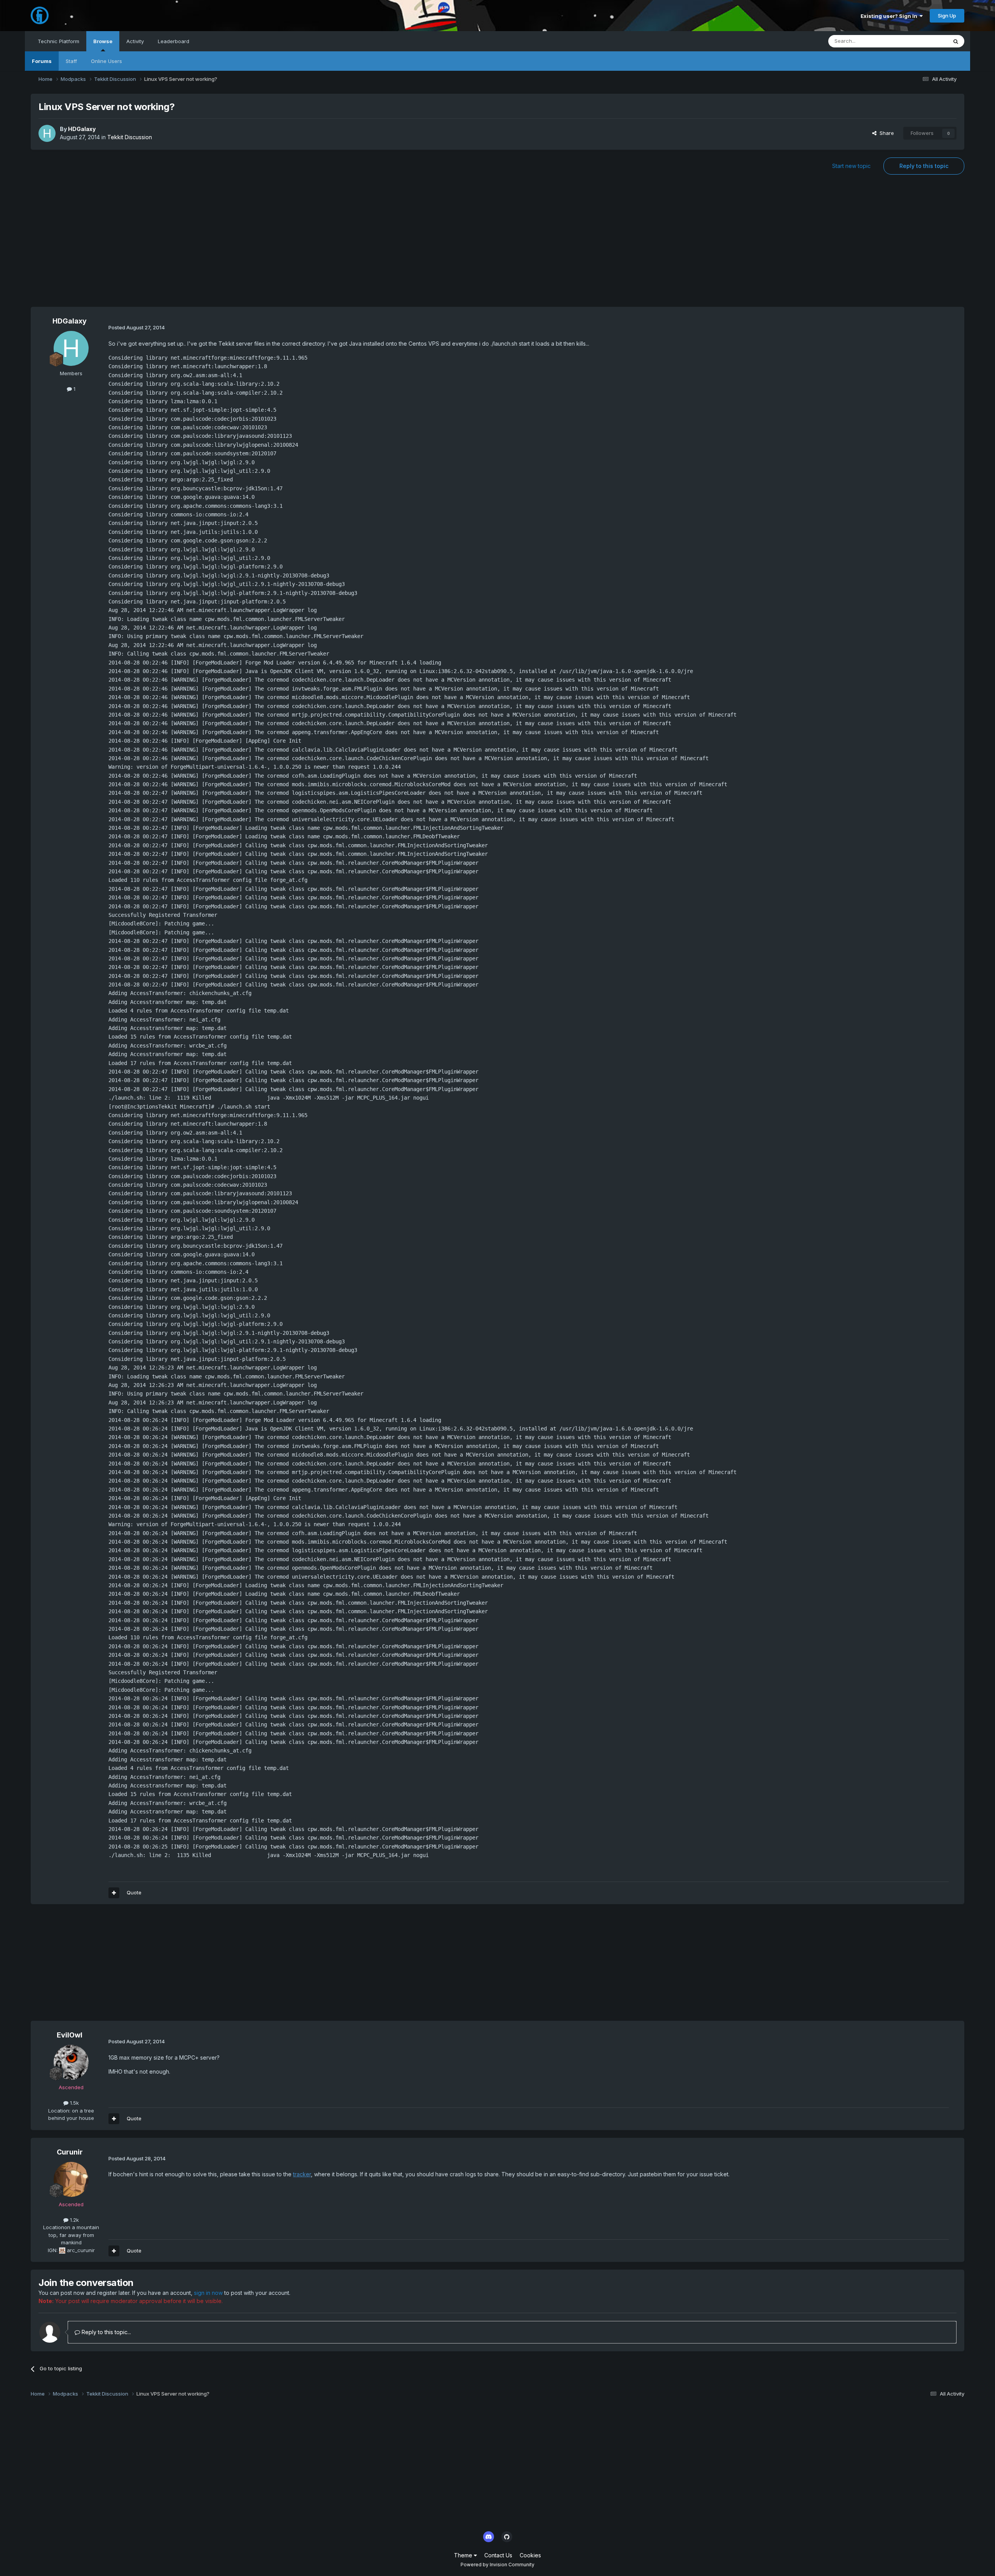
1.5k (74, 2103)
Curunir (70, 2152)
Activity (135, 41)
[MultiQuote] (114, 1893)
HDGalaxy (82, 129)
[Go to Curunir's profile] (71, 2179)
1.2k (74, 2220)
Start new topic (851, 166)
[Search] (956, 41)
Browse (103, 41)
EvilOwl (70, 2035)
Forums (42, 61)
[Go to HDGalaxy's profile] (47, 133)
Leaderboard (174, 41)
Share (885, 133)
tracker (302, 2174)
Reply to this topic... (106, 2332)
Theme (464, 2555)
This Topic (924, 41)
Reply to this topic (924, 166)
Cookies (530, 2555)
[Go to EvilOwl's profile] (71, 2062)
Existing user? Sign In (890, 16)
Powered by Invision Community (497, 2565)
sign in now (208, 2293)
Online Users (106, 61)
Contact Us (498, 2555)
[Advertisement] (497, 245)
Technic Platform (58, 41)
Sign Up (947, 16)
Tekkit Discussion (130, 137)
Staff (71, 61)
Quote (134, 1892)
